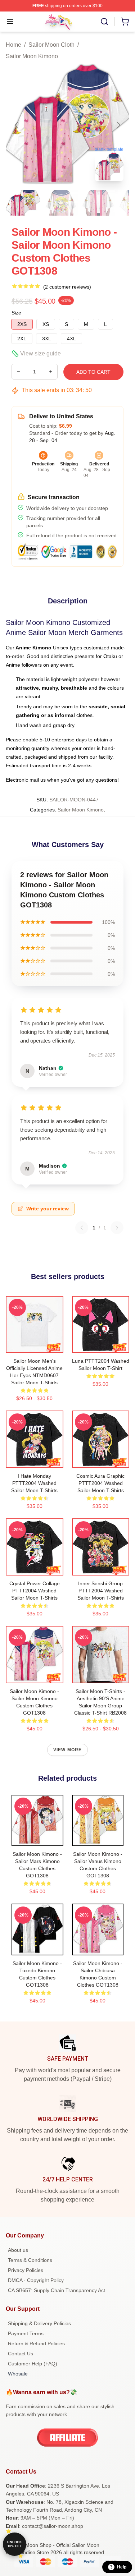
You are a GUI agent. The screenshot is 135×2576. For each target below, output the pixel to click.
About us (18, 2250)
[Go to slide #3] (98, 203)
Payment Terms (26, 2333)
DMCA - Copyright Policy (36, 2280)
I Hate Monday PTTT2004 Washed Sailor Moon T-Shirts (34, 1483)
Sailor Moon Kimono (32, 56)
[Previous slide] (17, 125)
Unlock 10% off (15, 2544)
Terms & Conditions (30, 2260)
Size (16, 313)
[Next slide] (118, 125)
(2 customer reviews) (67, 287)
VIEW (34, 1346)
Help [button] (122, 2567)
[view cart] (125, 22)
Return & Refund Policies (36, 2343)
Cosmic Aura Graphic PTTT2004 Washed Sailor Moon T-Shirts (100, 1483)
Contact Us (21, 2354)
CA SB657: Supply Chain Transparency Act (57, 2290)
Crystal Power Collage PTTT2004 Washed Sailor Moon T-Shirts (35, 1591)
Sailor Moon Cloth (51, 45)
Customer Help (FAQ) (33, 2364)
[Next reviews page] (117, 1228)
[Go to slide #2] (60, 203)
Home (13, 45)
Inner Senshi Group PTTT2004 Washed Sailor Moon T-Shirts (101, 1591)
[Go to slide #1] (23, 203)
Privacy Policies (26, 2270)
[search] (104, 22)
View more (68, 1750)
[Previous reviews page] (82, 1228)
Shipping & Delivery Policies (39, 2323)
